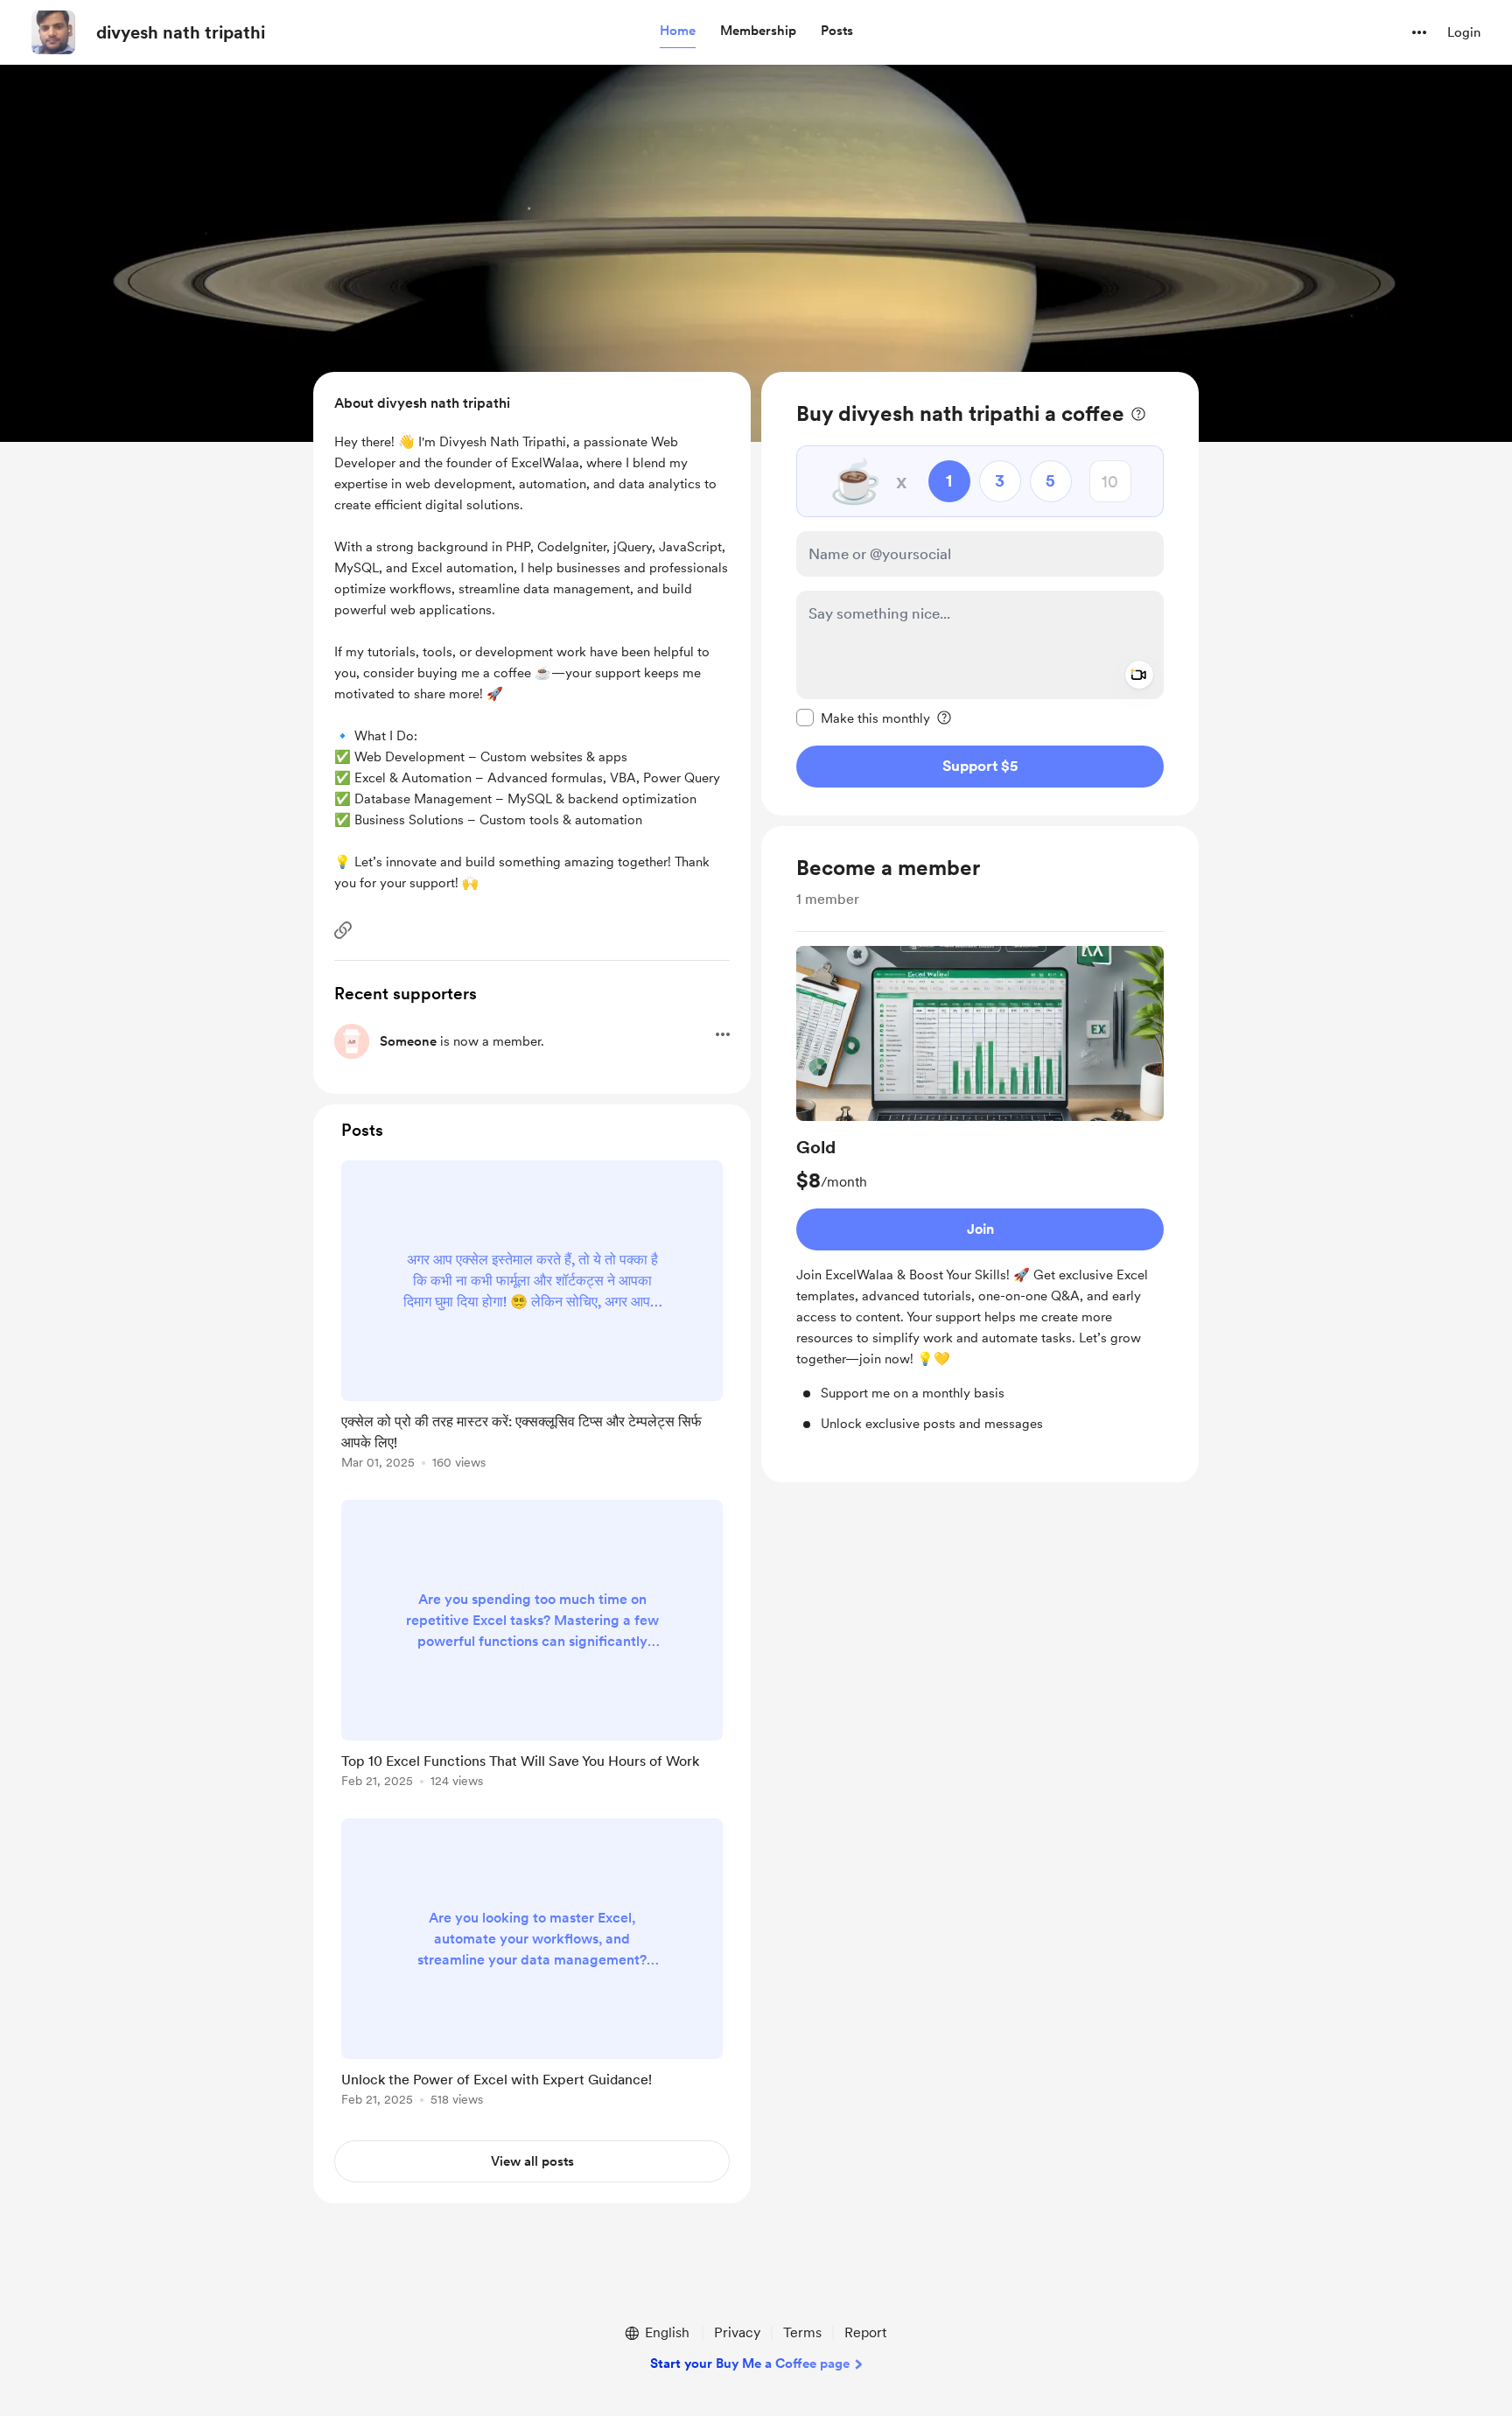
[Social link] (343, 930)
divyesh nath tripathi (181, 32)
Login (1464, 32)
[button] (678, 32)
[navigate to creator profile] (53, 32)
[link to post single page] (532, 1318)
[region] (980, 594)
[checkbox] (863, 718)
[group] (980, 1190)
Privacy (737, 2332)
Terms (802, 2332)
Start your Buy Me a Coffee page (750, 2363)
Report (865, 2332)
